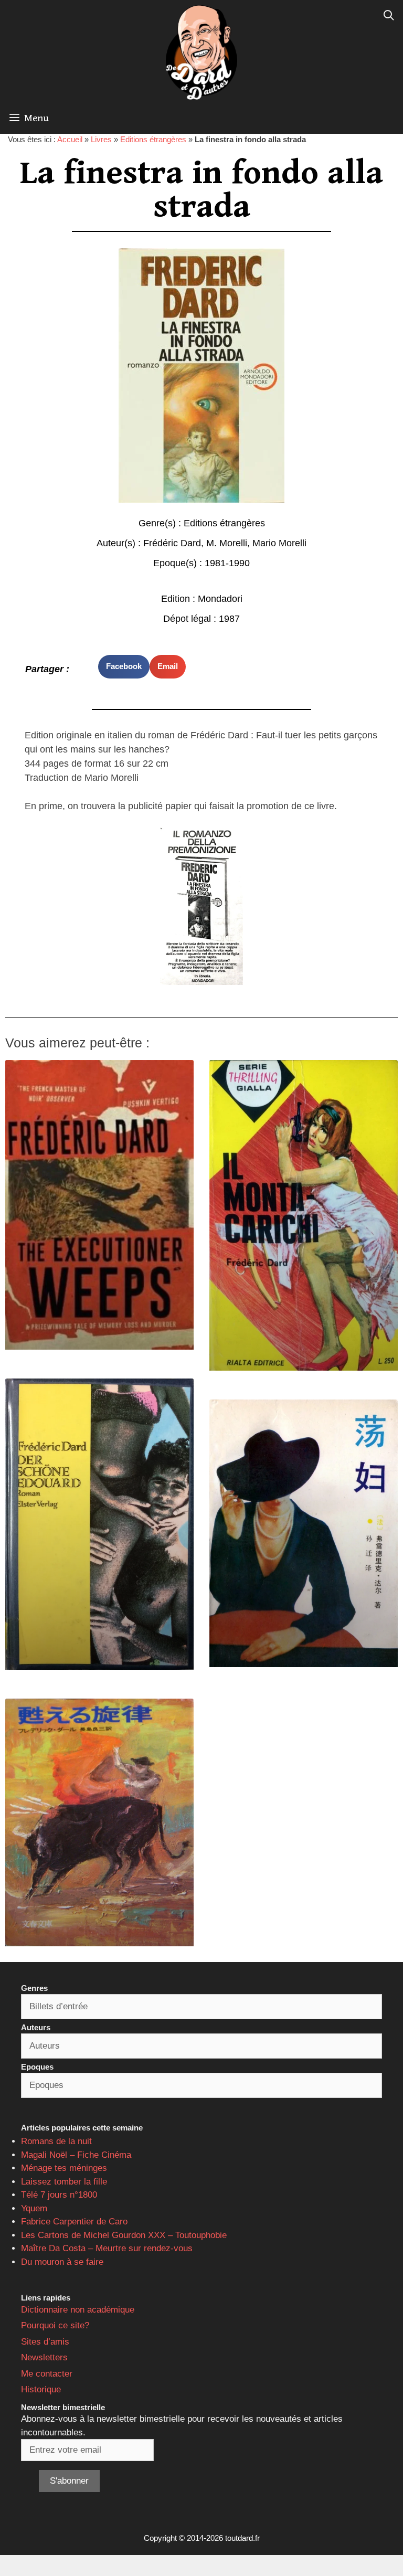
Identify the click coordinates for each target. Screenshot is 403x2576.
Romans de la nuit (56, 2141)
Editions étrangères (153, 139)
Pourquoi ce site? (55, 2325)
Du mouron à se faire (62, 2262)
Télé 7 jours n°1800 (59, 2195)
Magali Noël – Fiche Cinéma (76, 2155)
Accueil (70, 139)
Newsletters (44, 2357)
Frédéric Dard (172, 543)
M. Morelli (227, 543)
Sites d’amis (45, 2342)
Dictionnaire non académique (78, 2310)
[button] (124, 667)
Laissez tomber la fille (64, 2182)
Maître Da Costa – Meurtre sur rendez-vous (107, 2248)
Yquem (34, 2208)
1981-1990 (227, 563)
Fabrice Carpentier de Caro (74, 2222)
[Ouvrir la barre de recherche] (389, 16)
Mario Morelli (279, 543)
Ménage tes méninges (64, 2168)
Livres (101, 139)
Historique (41, 2389)
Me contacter (47, 2374)
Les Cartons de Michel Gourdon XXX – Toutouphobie (124, 2235)
